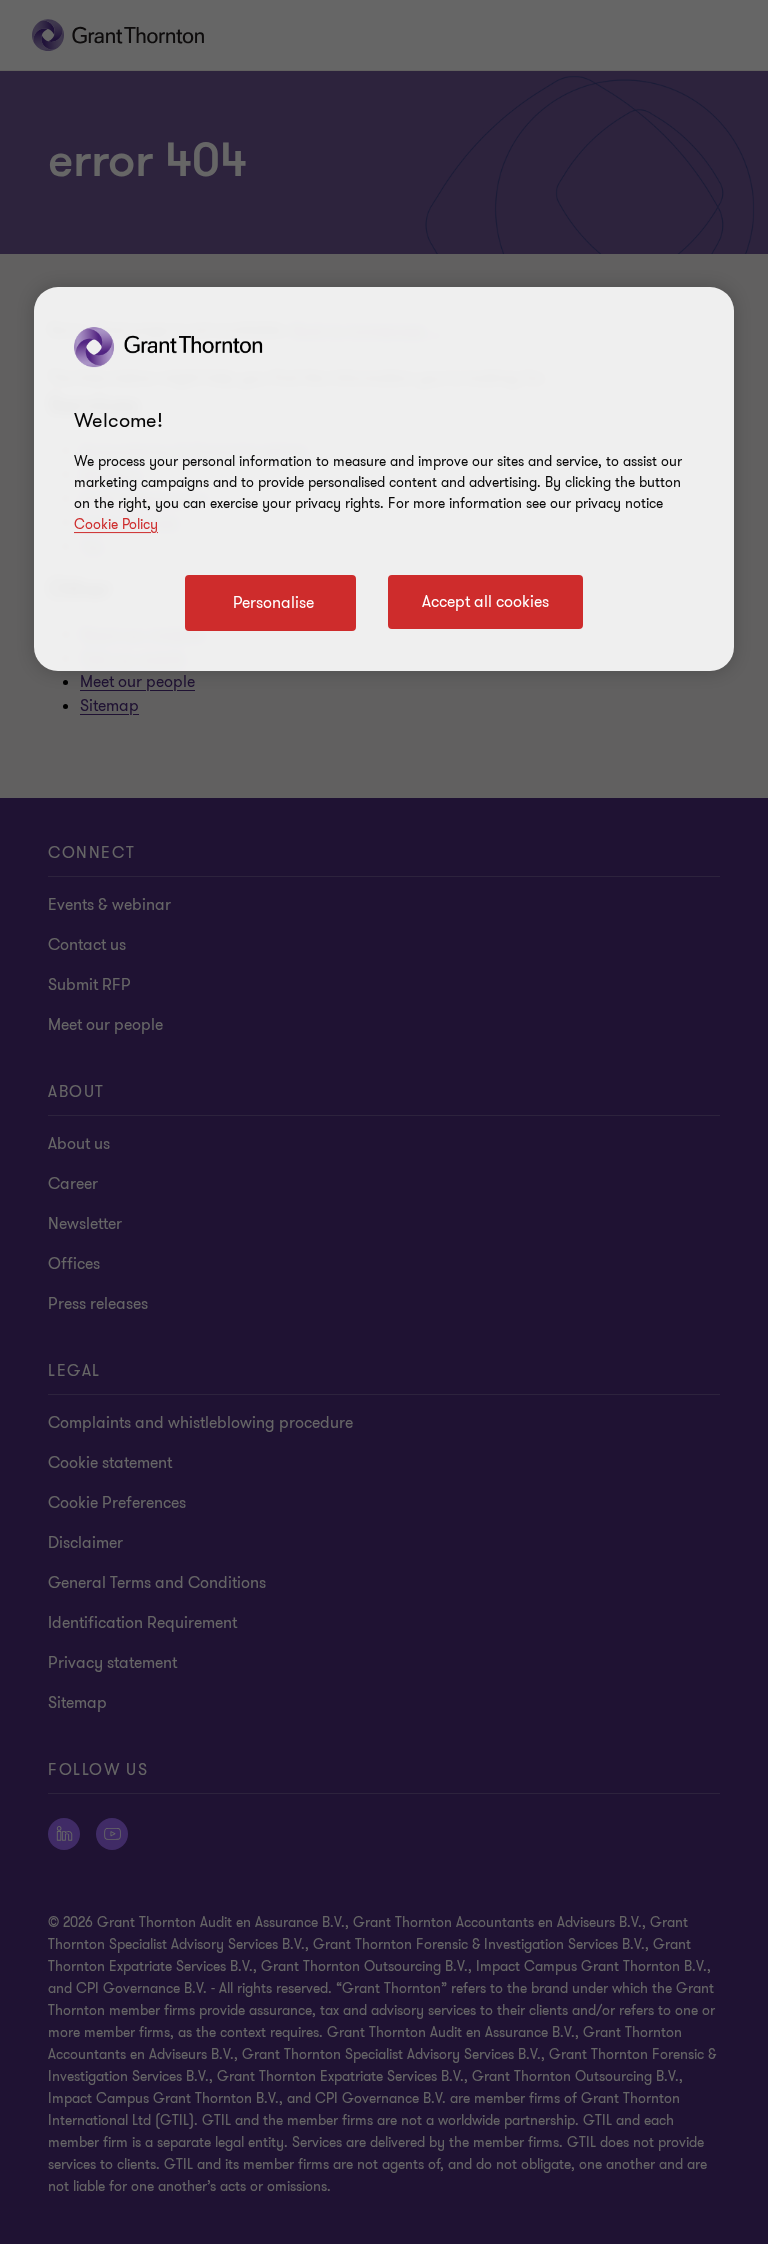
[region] (384, 479)
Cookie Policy (116, 524)
